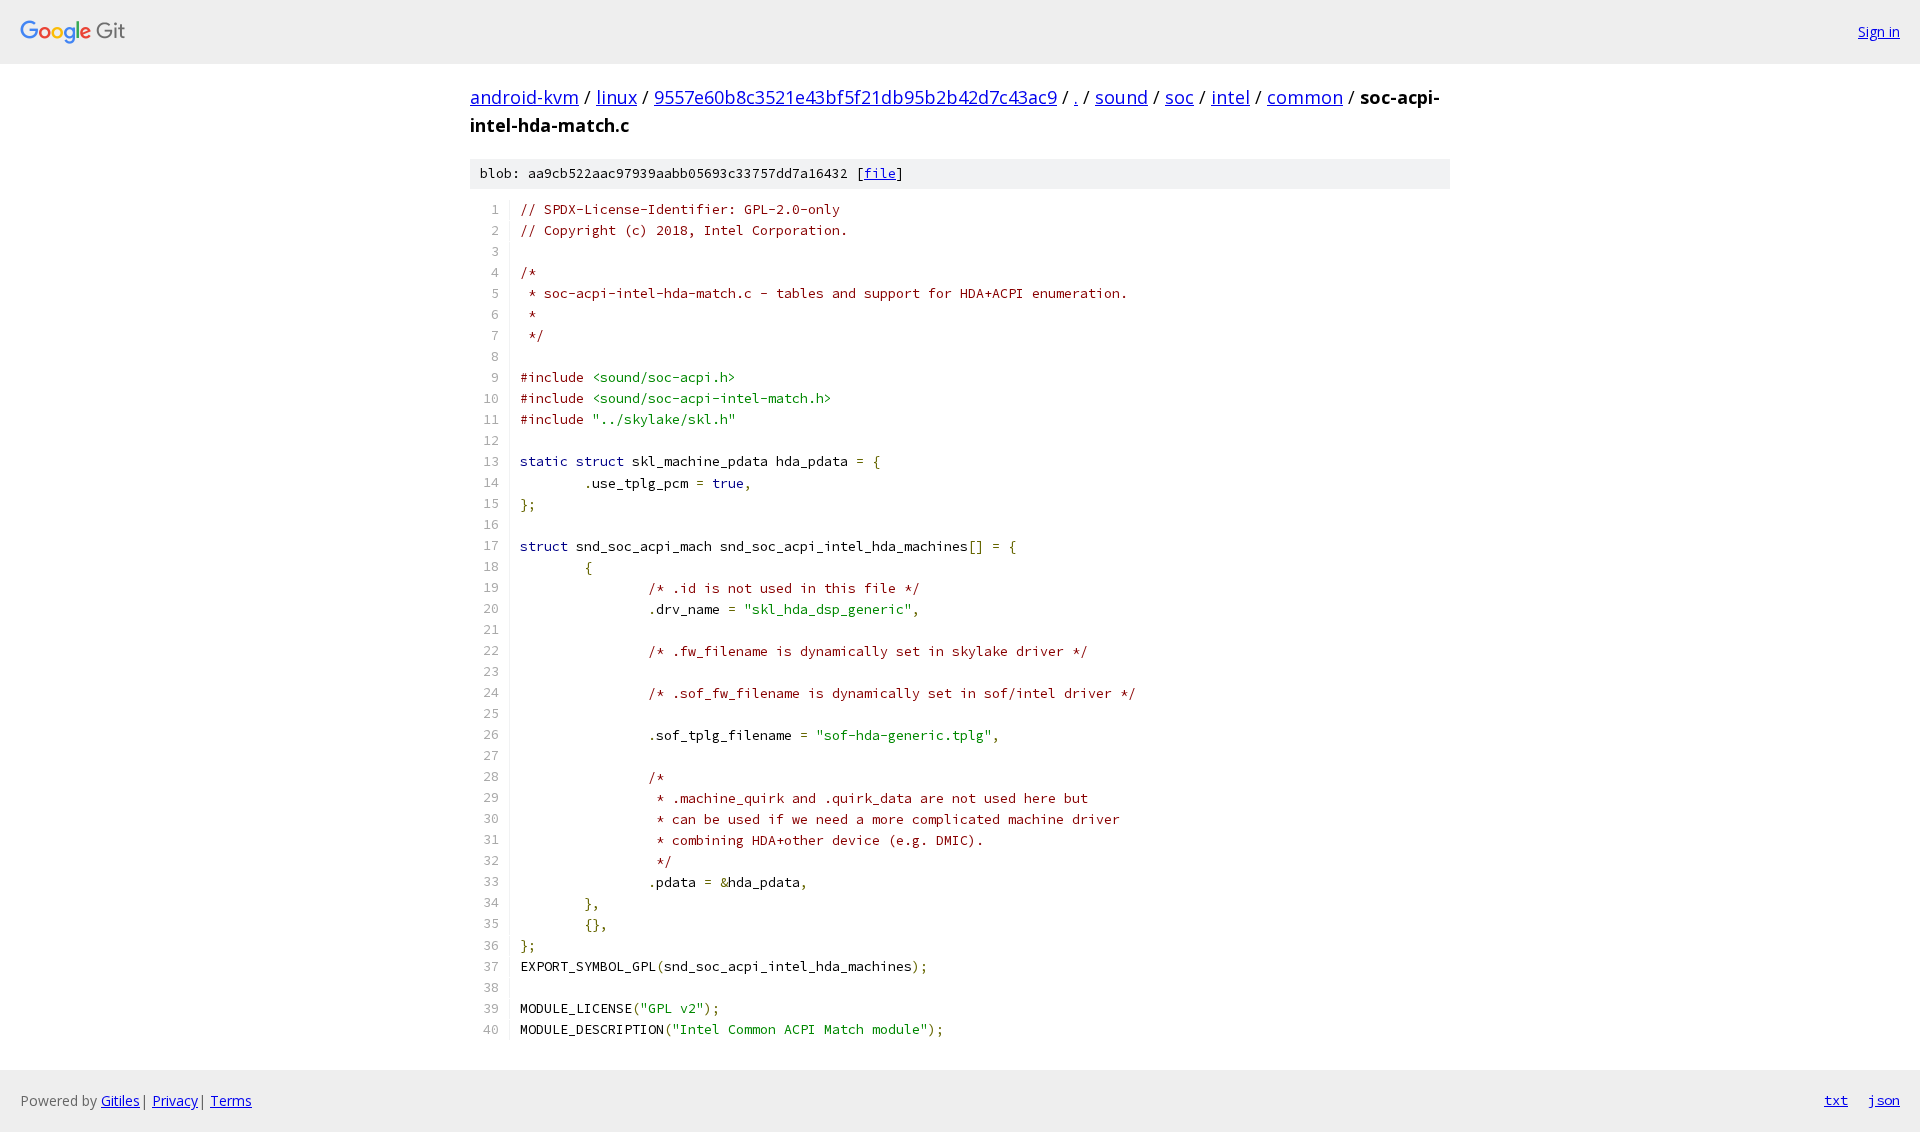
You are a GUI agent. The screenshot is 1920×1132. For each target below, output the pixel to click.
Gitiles (120, 1100)
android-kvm (524, 97)
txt (1836, 1100)
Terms (231, 1100)
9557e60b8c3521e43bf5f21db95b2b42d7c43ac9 (855, 97)
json (1884, 1100)
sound (1121, 97)
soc (1179, 97)
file (880, 173)
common (1305, 97)
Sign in (1879, 31)
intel (1230, 97)
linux (616, 97)
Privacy (175, 1100)
